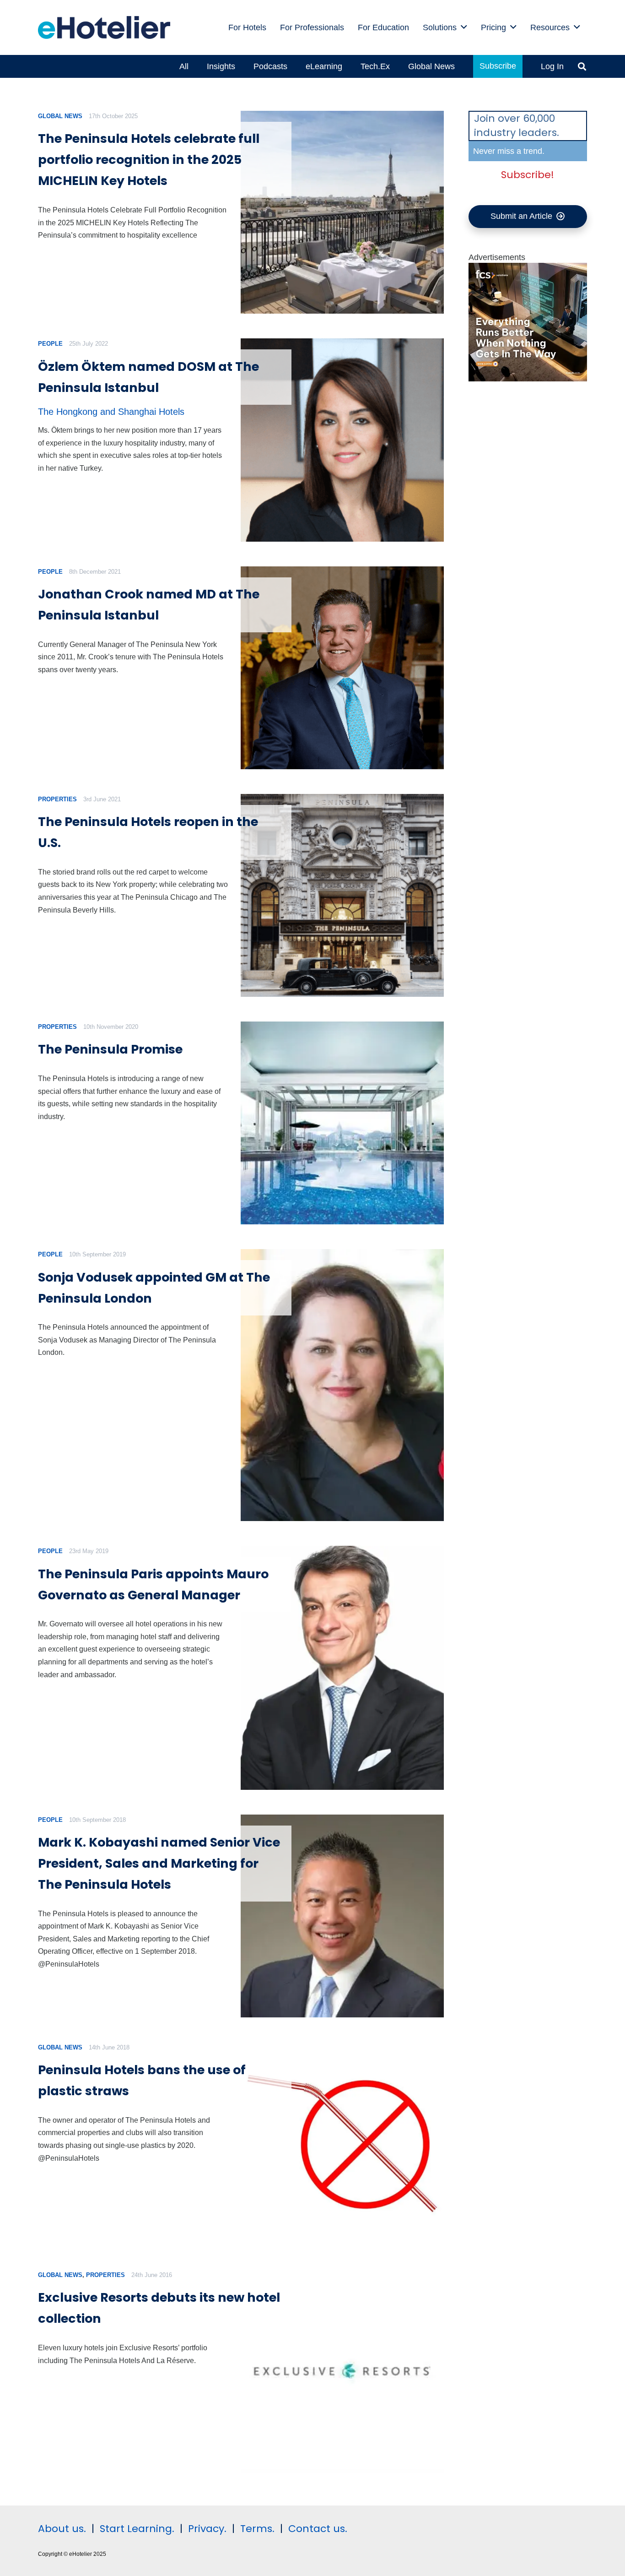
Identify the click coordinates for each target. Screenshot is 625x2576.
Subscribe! (528, 175)
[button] (582, 66)
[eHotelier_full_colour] (104, 27)
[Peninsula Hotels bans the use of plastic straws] (342, 2144)
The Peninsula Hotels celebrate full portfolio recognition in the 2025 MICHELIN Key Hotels (149, 160)
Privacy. (207, 2529)
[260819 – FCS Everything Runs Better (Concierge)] (528, 379)
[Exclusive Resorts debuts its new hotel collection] (342, 2371)
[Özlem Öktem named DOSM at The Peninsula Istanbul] (342, 440)
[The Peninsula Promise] (342, 1123)
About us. (62, 2529)
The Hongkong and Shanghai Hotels (111, 412)
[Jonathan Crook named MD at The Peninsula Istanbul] (342, 668)
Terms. (257, 2529)
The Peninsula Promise (110, 1049)
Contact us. (318, 2529)
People (50, 344)
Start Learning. (136, 2529)
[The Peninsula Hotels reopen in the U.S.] (342, 895)
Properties (57, 799)
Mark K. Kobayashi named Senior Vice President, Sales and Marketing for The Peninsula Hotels (159, 1863)
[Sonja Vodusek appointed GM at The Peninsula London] (342, 1385)
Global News (60, 116)
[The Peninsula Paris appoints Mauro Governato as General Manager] (342, 1668)
